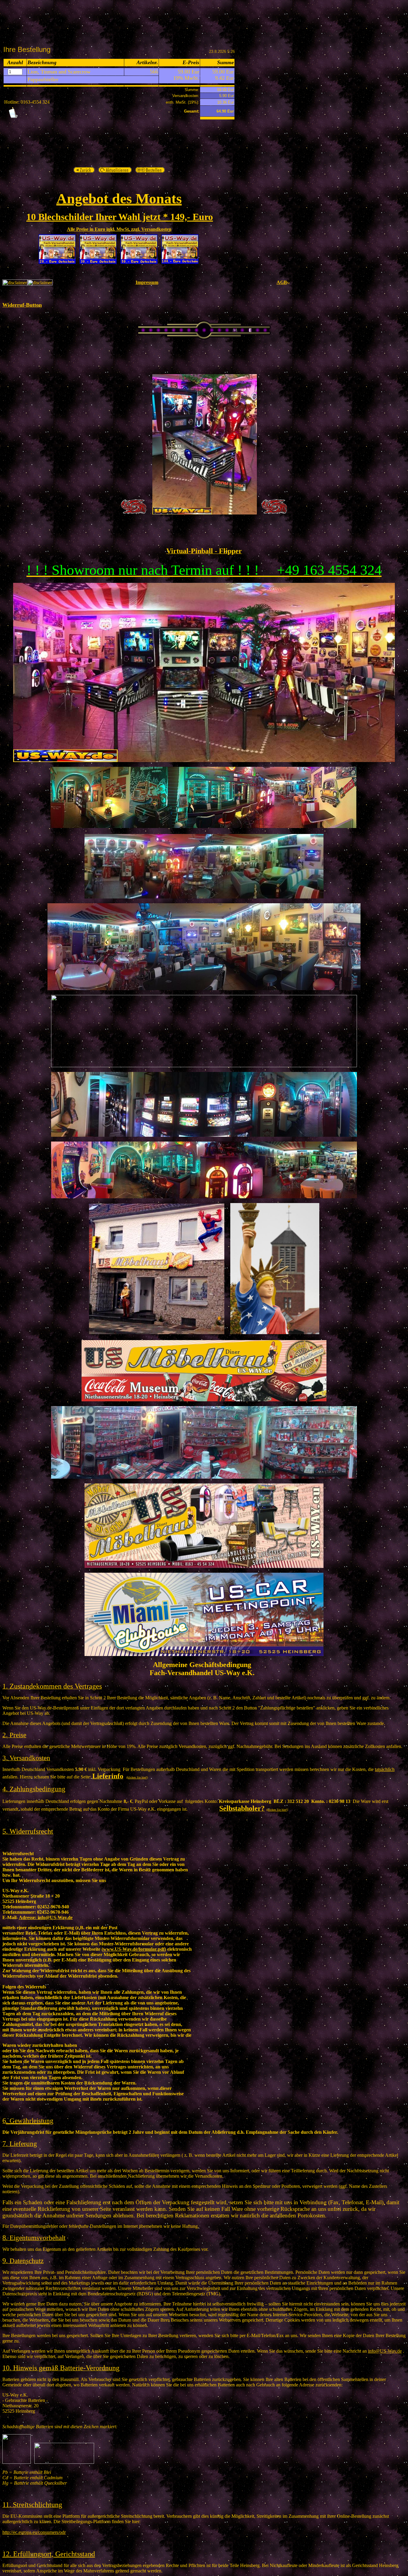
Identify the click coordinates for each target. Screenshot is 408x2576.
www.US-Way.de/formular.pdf (134, 1949)
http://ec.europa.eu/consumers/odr (34, 2532)
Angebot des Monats (119, 198)
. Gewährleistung (30, 2121)
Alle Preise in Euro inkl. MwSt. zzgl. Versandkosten (119, 229)
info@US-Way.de (46, 1917)
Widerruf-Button (22, 305)
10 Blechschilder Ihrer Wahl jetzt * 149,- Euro (120, 217)
